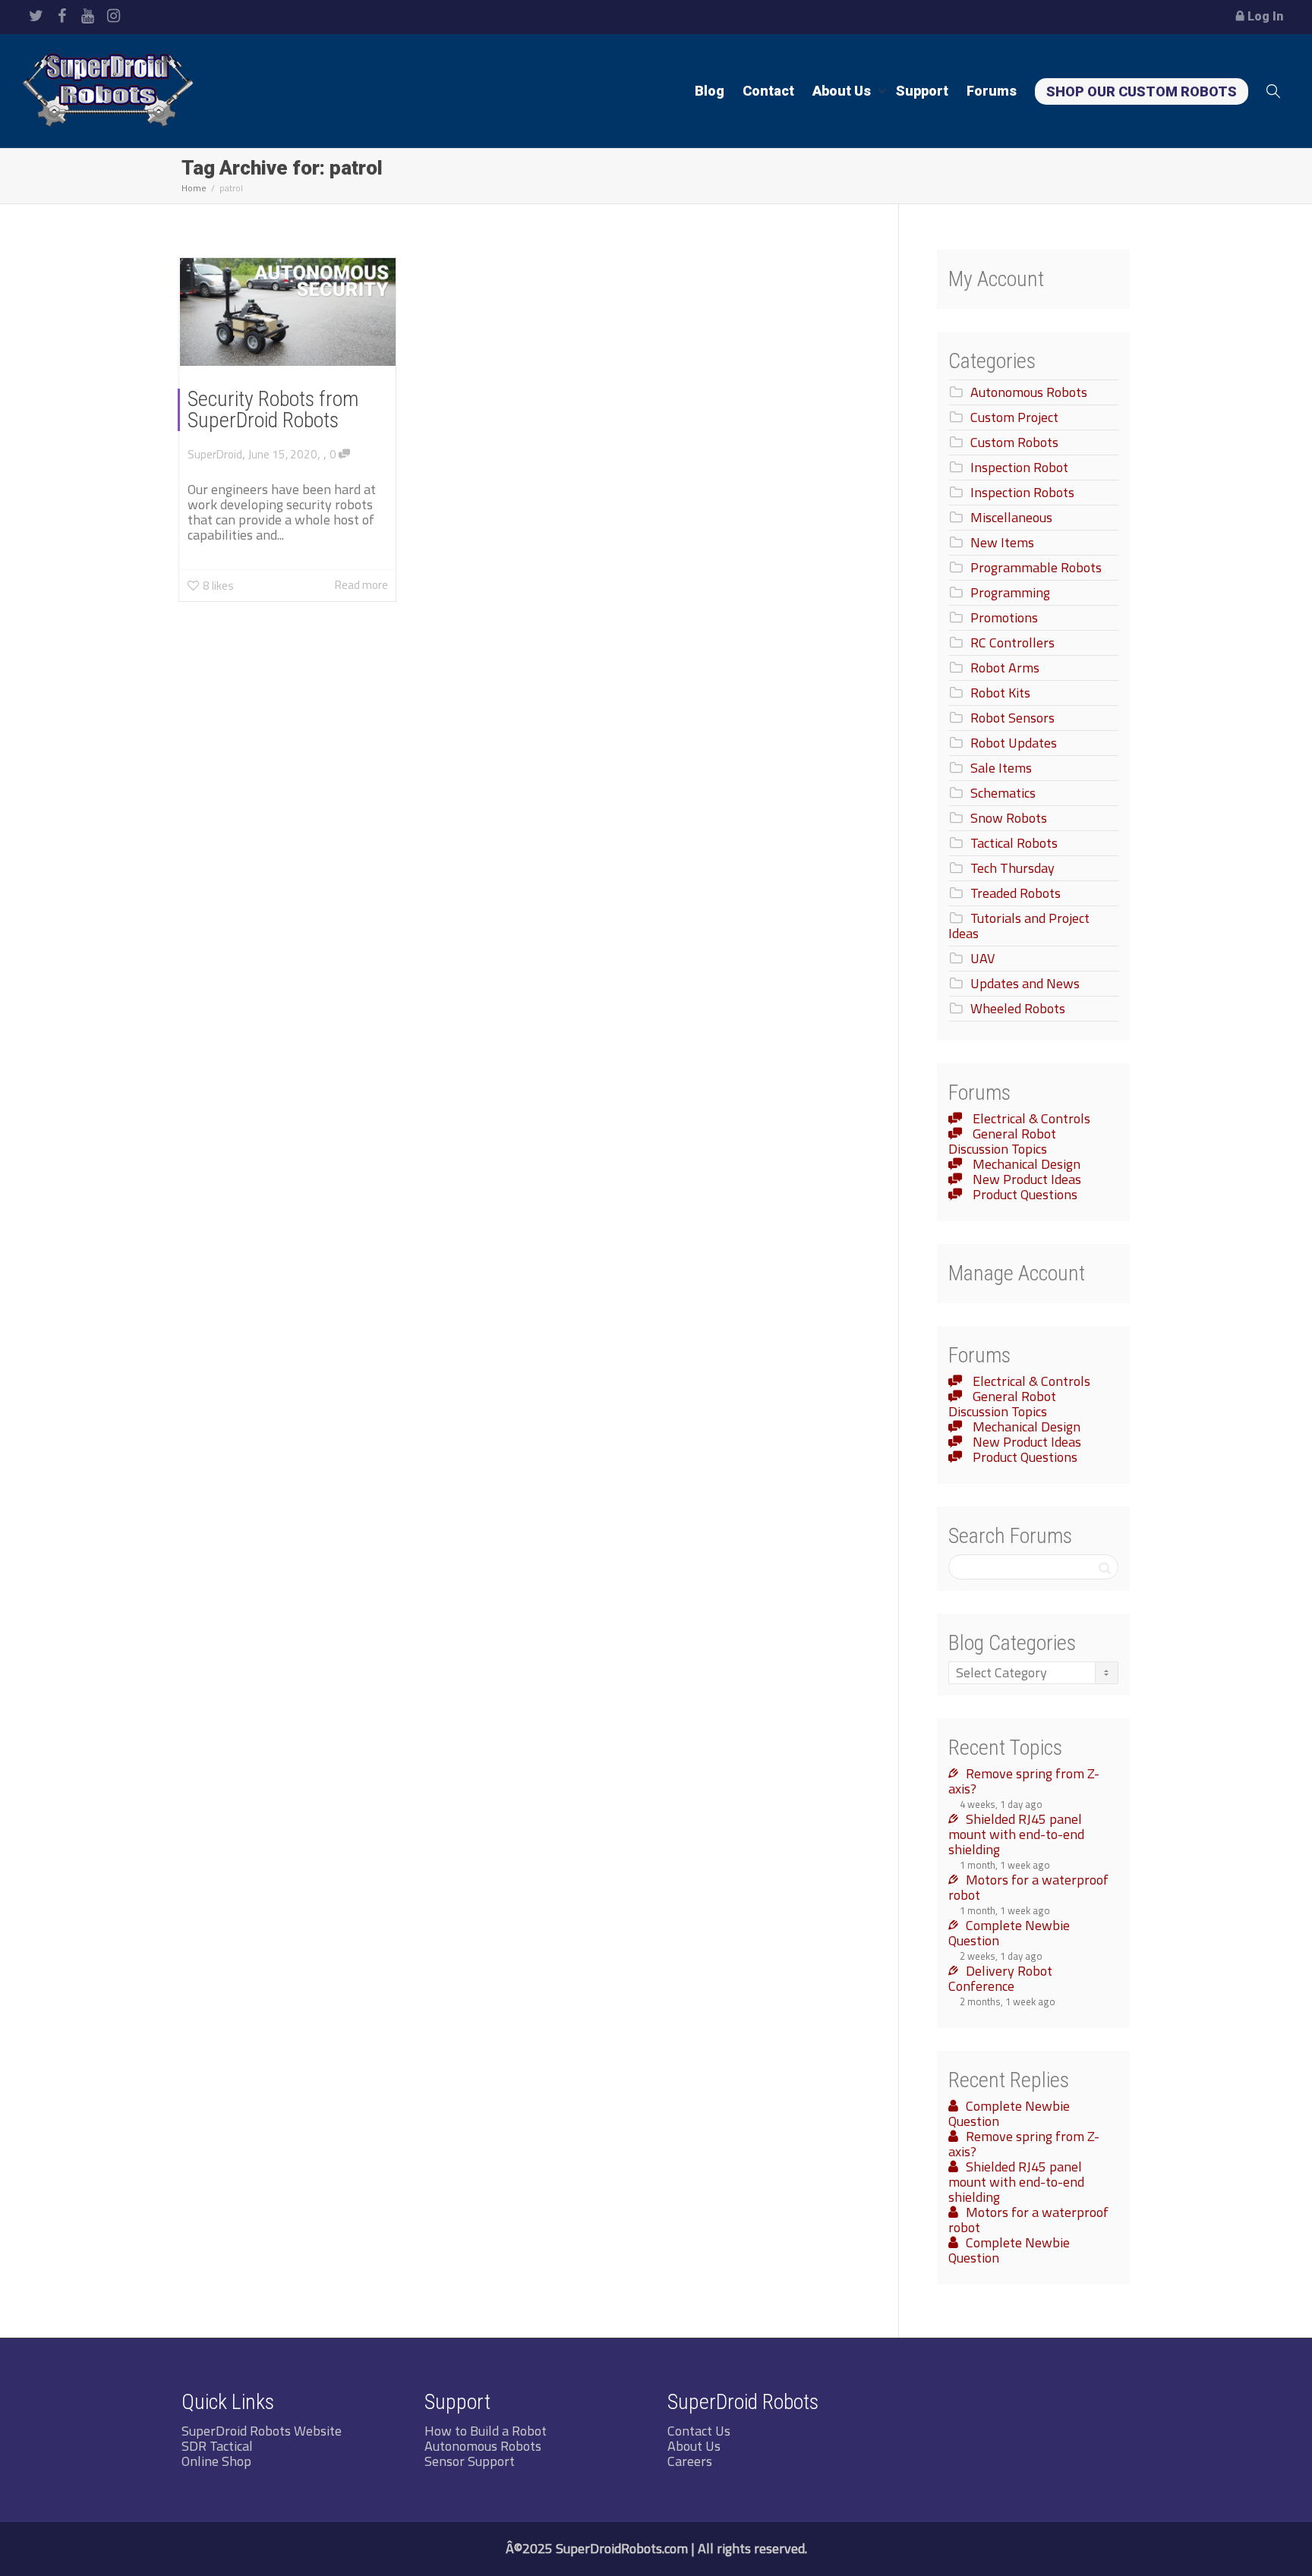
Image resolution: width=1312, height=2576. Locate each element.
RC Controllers (1012, 642)
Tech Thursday (1012, 868)
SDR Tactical (217, 2446)
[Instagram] (114, 16)
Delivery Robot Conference (1000, 1978)
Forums (992, 91)
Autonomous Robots (1029, 392)
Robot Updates (1014, 743)
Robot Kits (1000, 693)
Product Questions (1023, 1194)
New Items (1002, 542)
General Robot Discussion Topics (1002, 1141)
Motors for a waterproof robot (1028, 1887)
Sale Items (1001, 768)
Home (194, 188)
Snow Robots (1009, 818)
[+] (288, 312)
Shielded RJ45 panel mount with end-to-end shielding (1016, 1834)
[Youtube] (88, 16)
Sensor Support (470, 2461)
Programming (1010, 592)
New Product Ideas (1025, 1179)
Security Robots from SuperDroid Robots (273, 409)
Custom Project (1014, 417)
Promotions (1004, 617)
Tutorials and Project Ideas (1019, 926)
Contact (768, 91)
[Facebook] (62, 16)
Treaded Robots (1016, 893)
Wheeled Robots (1018, 1008)
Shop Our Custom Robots (1142, 91)
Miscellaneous (1011, 517)
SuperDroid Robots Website (262, 2431)
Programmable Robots (1036, 567)
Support (922, 91)
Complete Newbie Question (1009, 1933)
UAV (982, 958)
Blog (710, 91)
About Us (843, 91)
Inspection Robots (1022, 492)
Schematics (1003, 793)
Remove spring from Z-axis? (1024, 1781)
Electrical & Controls (1030, 1118)
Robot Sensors (1012, 718)
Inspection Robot (1019, 467)
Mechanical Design (1025, 1164)
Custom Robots (1014, 442)
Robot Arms (1005, 668)
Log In (1265, 16)
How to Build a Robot (486, 2431)
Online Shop (216, 2461)
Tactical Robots (1014, 843)
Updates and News (1025, 983)
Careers (690, 2461)
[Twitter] (36, 16)
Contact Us (699, 2431)
